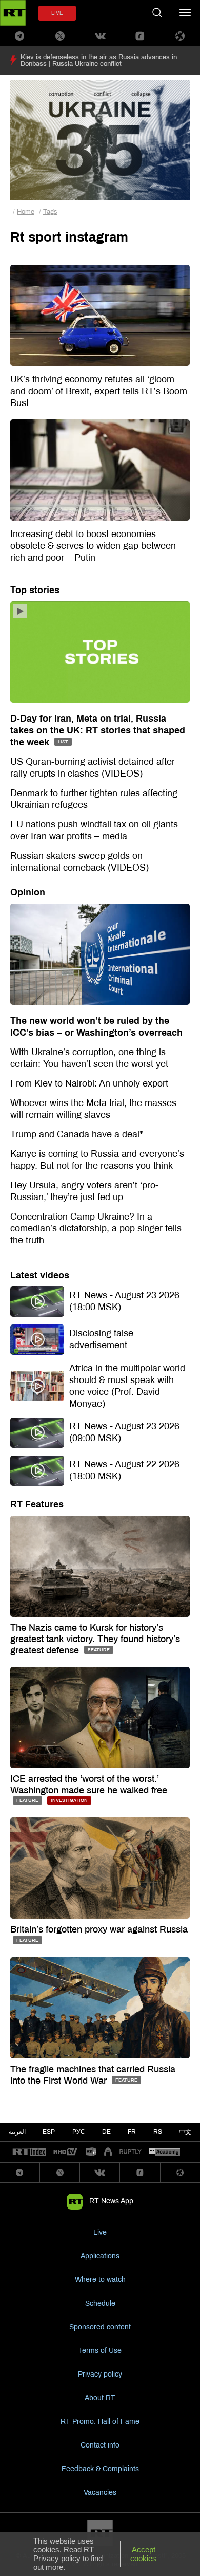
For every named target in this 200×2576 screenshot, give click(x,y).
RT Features (37, 1504)
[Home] (13, 13)
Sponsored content (100, 2327)
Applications (100, 2256)
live (57, 13)
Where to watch (100, 2280)
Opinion (28, 892)
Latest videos (40, 1275)
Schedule (100, 2303)
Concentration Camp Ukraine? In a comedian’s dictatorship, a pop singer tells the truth (96, 1228)
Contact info (100, 2445)
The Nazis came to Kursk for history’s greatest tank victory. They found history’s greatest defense (95, 1639)
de (106, 2132)
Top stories (35, 590)
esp (49, 2132)
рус (79, 2132)
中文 (185, 2132)
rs (158, 2132)
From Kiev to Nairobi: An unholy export (89, 1083)
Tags (50, 212)
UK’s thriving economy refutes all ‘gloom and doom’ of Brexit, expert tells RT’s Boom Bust (99, 391)
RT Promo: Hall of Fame (100, 2422)
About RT (100, 2398)
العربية (17, 2132)
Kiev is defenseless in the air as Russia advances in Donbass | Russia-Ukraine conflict (99, 60)
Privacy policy (100, 2374)
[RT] (29, 2152)
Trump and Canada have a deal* (77, 1134)
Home (26, 212)
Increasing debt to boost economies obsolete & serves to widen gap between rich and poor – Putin (93, 546)
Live (100, 2232)
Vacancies (100, 2492)
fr (132, 2132)
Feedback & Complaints (100, 2469)
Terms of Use (100, 2351)
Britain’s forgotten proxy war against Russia (99, 1929)
